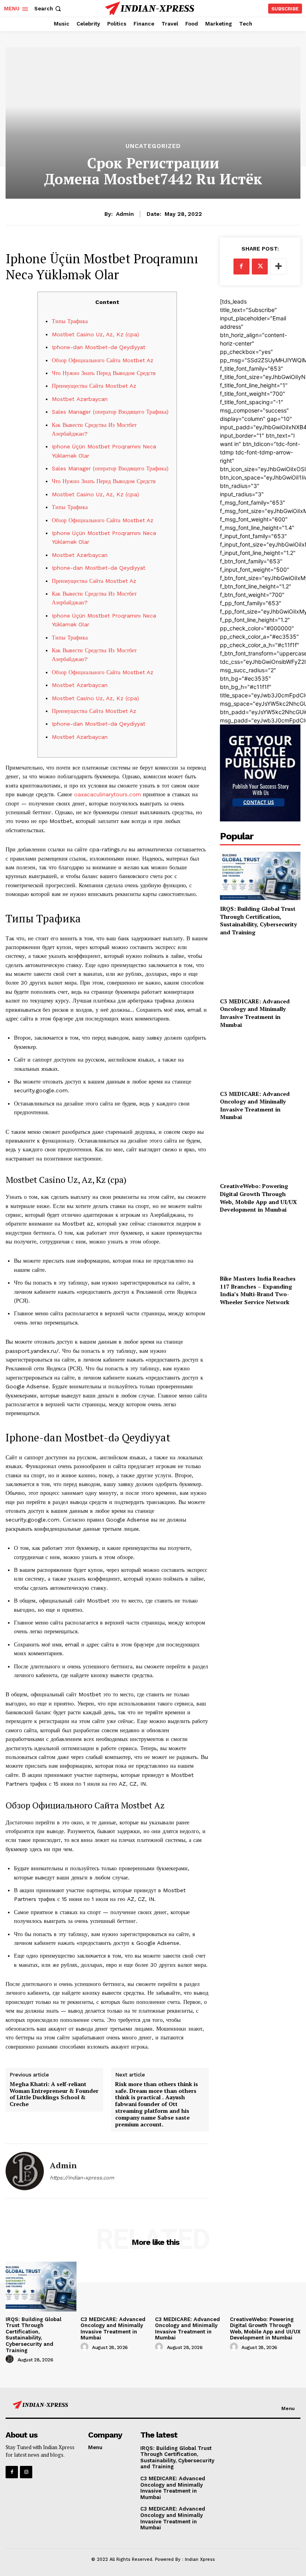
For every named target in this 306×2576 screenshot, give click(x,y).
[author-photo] (11, 2359)
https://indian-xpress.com (82, 2178)
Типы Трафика (70, 321)
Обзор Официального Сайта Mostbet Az (103, 360)
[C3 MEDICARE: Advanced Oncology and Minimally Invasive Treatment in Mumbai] (260, 968)
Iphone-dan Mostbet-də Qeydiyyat (99, 347)
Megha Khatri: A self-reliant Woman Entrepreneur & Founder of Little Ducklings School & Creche (54, 2094)
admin (125, 214)
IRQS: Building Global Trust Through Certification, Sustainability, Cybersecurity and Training (258, 920)
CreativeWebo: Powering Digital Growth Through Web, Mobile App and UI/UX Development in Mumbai (258, 1198)
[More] (279, 266)
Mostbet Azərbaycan (80, 399)
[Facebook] (241, 266)
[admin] (25, 2171)
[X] (260, 266)
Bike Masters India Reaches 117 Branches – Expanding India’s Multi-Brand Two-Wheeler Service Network (258, 1290)
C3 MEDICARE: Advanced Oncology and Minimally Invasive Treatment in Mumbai (255, 1013)
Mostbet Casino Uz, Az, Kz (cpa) (95, 334)
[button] (48, 9)
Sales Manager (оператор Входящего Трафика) (110, 412)
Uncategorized (153, 146)
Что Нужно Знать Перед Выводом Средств (104, 373)
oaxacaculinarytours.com (108, 794)
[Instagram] (26, 2472)
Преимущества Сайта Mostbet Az (94, 386)
